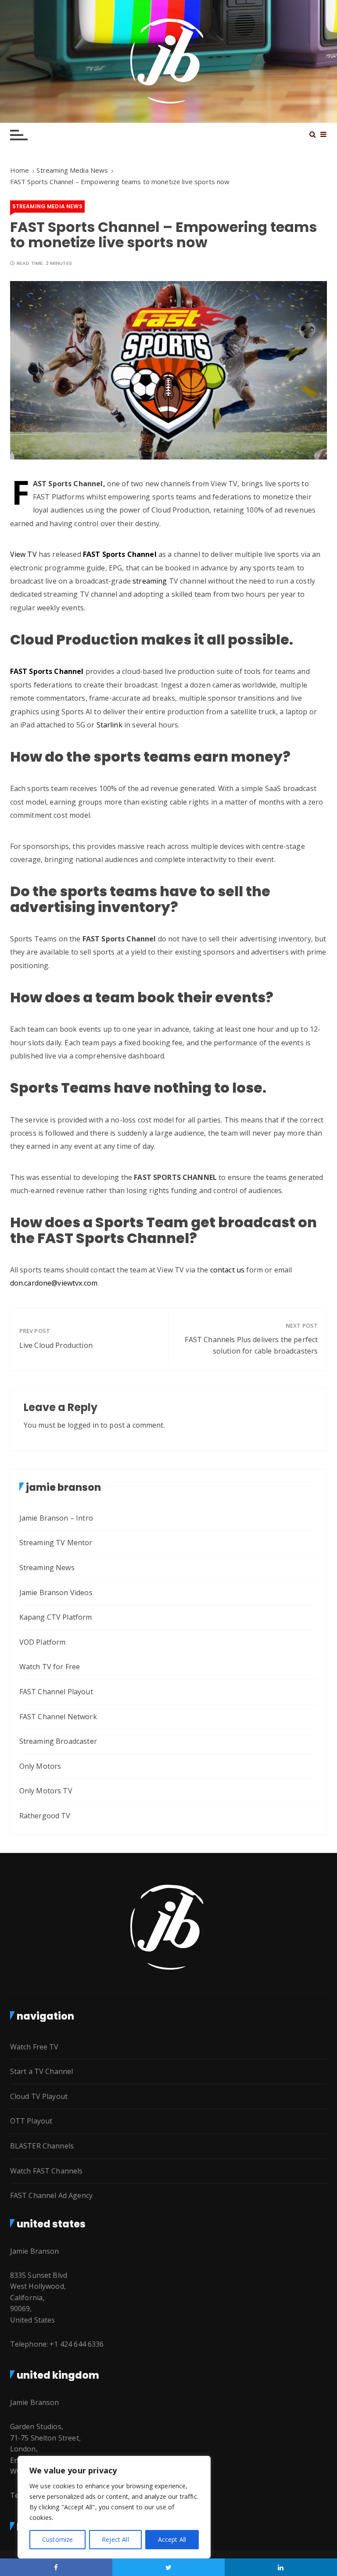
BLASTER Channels (42, 2146)
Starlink (109, 725)
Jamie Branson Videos (56, 1593)
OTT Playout (31, 2121)
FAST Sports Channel (47, 671)
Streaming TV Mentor (56, 1543)
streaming (150, 581)
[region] (114, 2507)
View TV (23, 554)
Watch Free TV (34, 2047)
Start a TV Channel (42, 2071)
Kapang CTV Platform (56, 1617)
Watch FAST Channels (47, 2171)
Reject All (115, 2539)
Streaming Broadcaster (58, 1741)
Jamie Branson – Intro (56, 1518)
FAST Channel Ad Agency (51, 2195)
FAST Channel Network (58, 1717)
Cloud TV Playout (39, 2096)
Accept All (172, 2539)
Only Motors (40, 1766)
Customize (57, 2539)
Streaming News (47, 1568)
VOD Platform (43, 1642)
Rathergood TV (45, 1816)
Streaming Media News (47, 206)
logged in (83, 1425)
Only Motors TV (46, 1791)
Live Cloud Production (56, 1345)
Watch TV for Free (50, 1667)
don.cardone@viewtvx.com (54, 1283)
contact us (227, 1270)
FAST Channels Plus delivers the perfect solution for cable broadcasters (251, 1345)
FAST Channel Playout (56, 1692)
